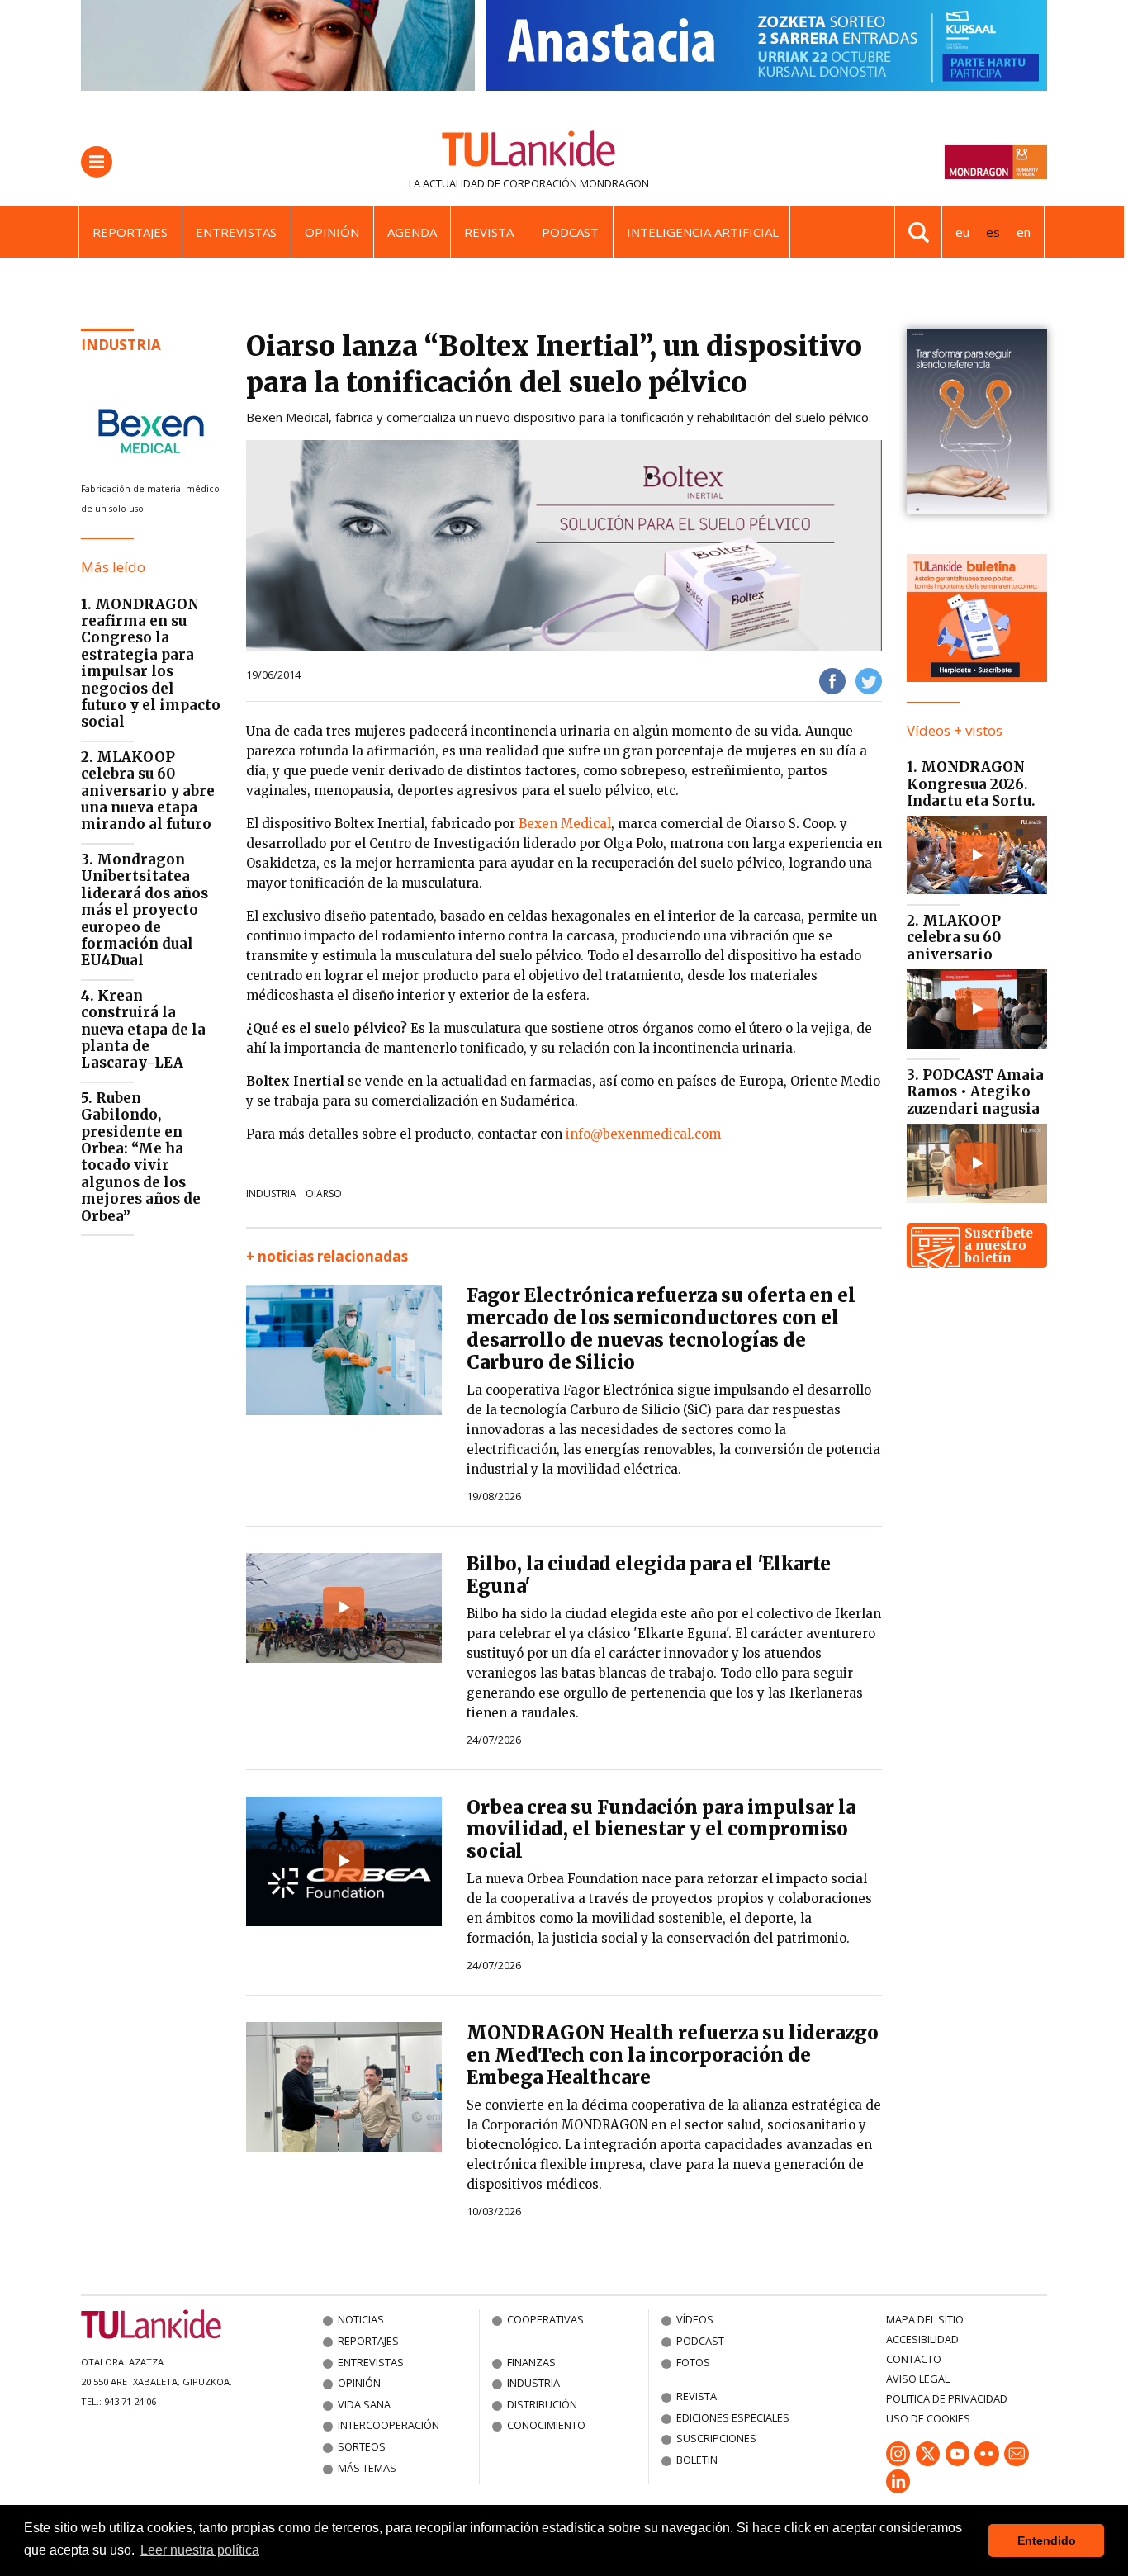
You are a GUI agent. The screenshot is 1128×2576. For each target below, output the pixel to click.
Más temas (367, 2468)
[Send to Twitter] (869, 680)
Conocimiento (546, 2425)
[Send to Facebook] (832, 680)
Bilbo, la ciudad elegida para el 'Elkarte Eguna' (649, 1575)
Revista (489, 232)
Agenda (412, 232)
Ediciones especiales (733, 2417)
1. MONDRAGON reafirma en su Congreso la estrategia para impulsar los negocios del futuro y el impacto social (151, 663)
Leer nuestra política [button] (200, 2550)
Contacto (914, 2359)
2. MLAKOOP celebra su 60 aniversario (954, 938)
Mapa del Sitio (925, 2319)
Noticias (361, 2319)
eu (962, 232)
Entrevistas (236, 232)
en (1024, 232)
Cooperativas (545, 2319)
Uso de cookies (928, 2418)
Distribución (542, 2404)
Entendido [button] (1047, 2540)
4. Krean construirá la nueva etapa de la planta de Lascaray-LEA (143, 1030)
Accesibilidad (922, 2339)
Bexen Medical (565, 824)
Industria (121, 345)
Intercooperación (389, 2425)
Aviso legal (918, 2379)
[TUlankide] (529, 152)
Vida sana (364, 2404)
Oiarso (324, 1193)
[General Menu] (97, 162)
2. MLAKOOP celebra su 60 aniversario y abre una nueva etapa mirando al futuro (148, 791)
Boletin (697, 2460)
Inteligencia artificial (703, 232)
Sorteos (362, 2446)
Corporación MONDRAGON (576, 183)
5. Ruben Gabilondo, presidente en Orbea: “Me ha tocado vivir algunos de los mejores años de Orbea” (141, 1157)
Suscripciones (716, 2438)
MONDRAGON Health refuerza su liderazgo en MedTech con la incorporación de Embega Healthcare (673, 2055)
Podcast (570, 232)
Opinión (332, 232)
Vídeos (695, 2319)
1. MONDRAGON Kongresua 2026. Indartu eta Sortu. (971, 784)
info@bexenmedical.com (643, 1134)
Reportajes (130, 232)
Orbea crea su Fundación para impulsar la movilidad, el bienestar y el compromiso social (661, 1830)
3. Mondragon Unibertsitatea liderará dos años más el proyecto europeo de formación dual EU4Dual (145, 910)
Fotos (693, 2362)
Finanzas (531, 2362)
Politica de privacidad (947, 2398)
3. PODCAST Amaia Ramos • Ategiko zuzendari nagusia (975, 1092)
